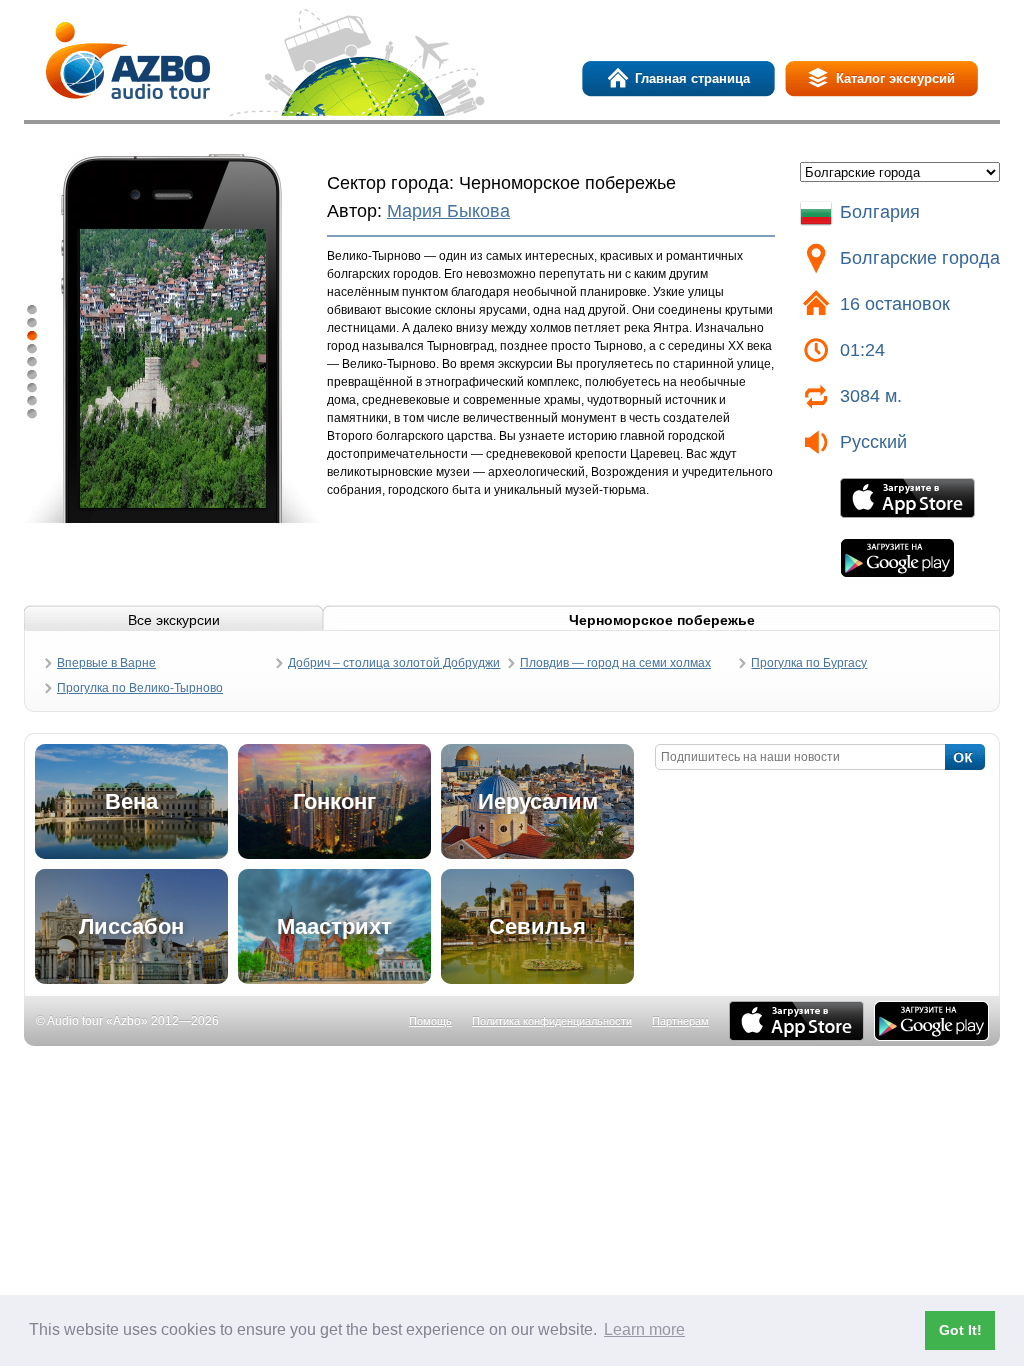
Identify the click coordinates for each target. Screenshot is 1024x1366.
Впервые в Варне (106, 663)
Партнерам (680, 1021)
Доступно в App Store (907, 498)
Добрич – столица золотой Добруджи (394, 663)
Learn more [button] (644, 1329)
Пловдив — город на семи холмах (615, 663)
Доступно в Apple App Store (796, 1021)
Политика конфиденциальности (552, 1021)
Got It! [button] (960, 1330)
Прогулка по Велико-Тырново (140, 688)
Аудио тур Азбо (128, 60)
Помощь (430, 1021)
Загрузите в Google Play (897, 558)
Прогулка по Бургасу (809, 663)
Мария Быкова (448, 211)
